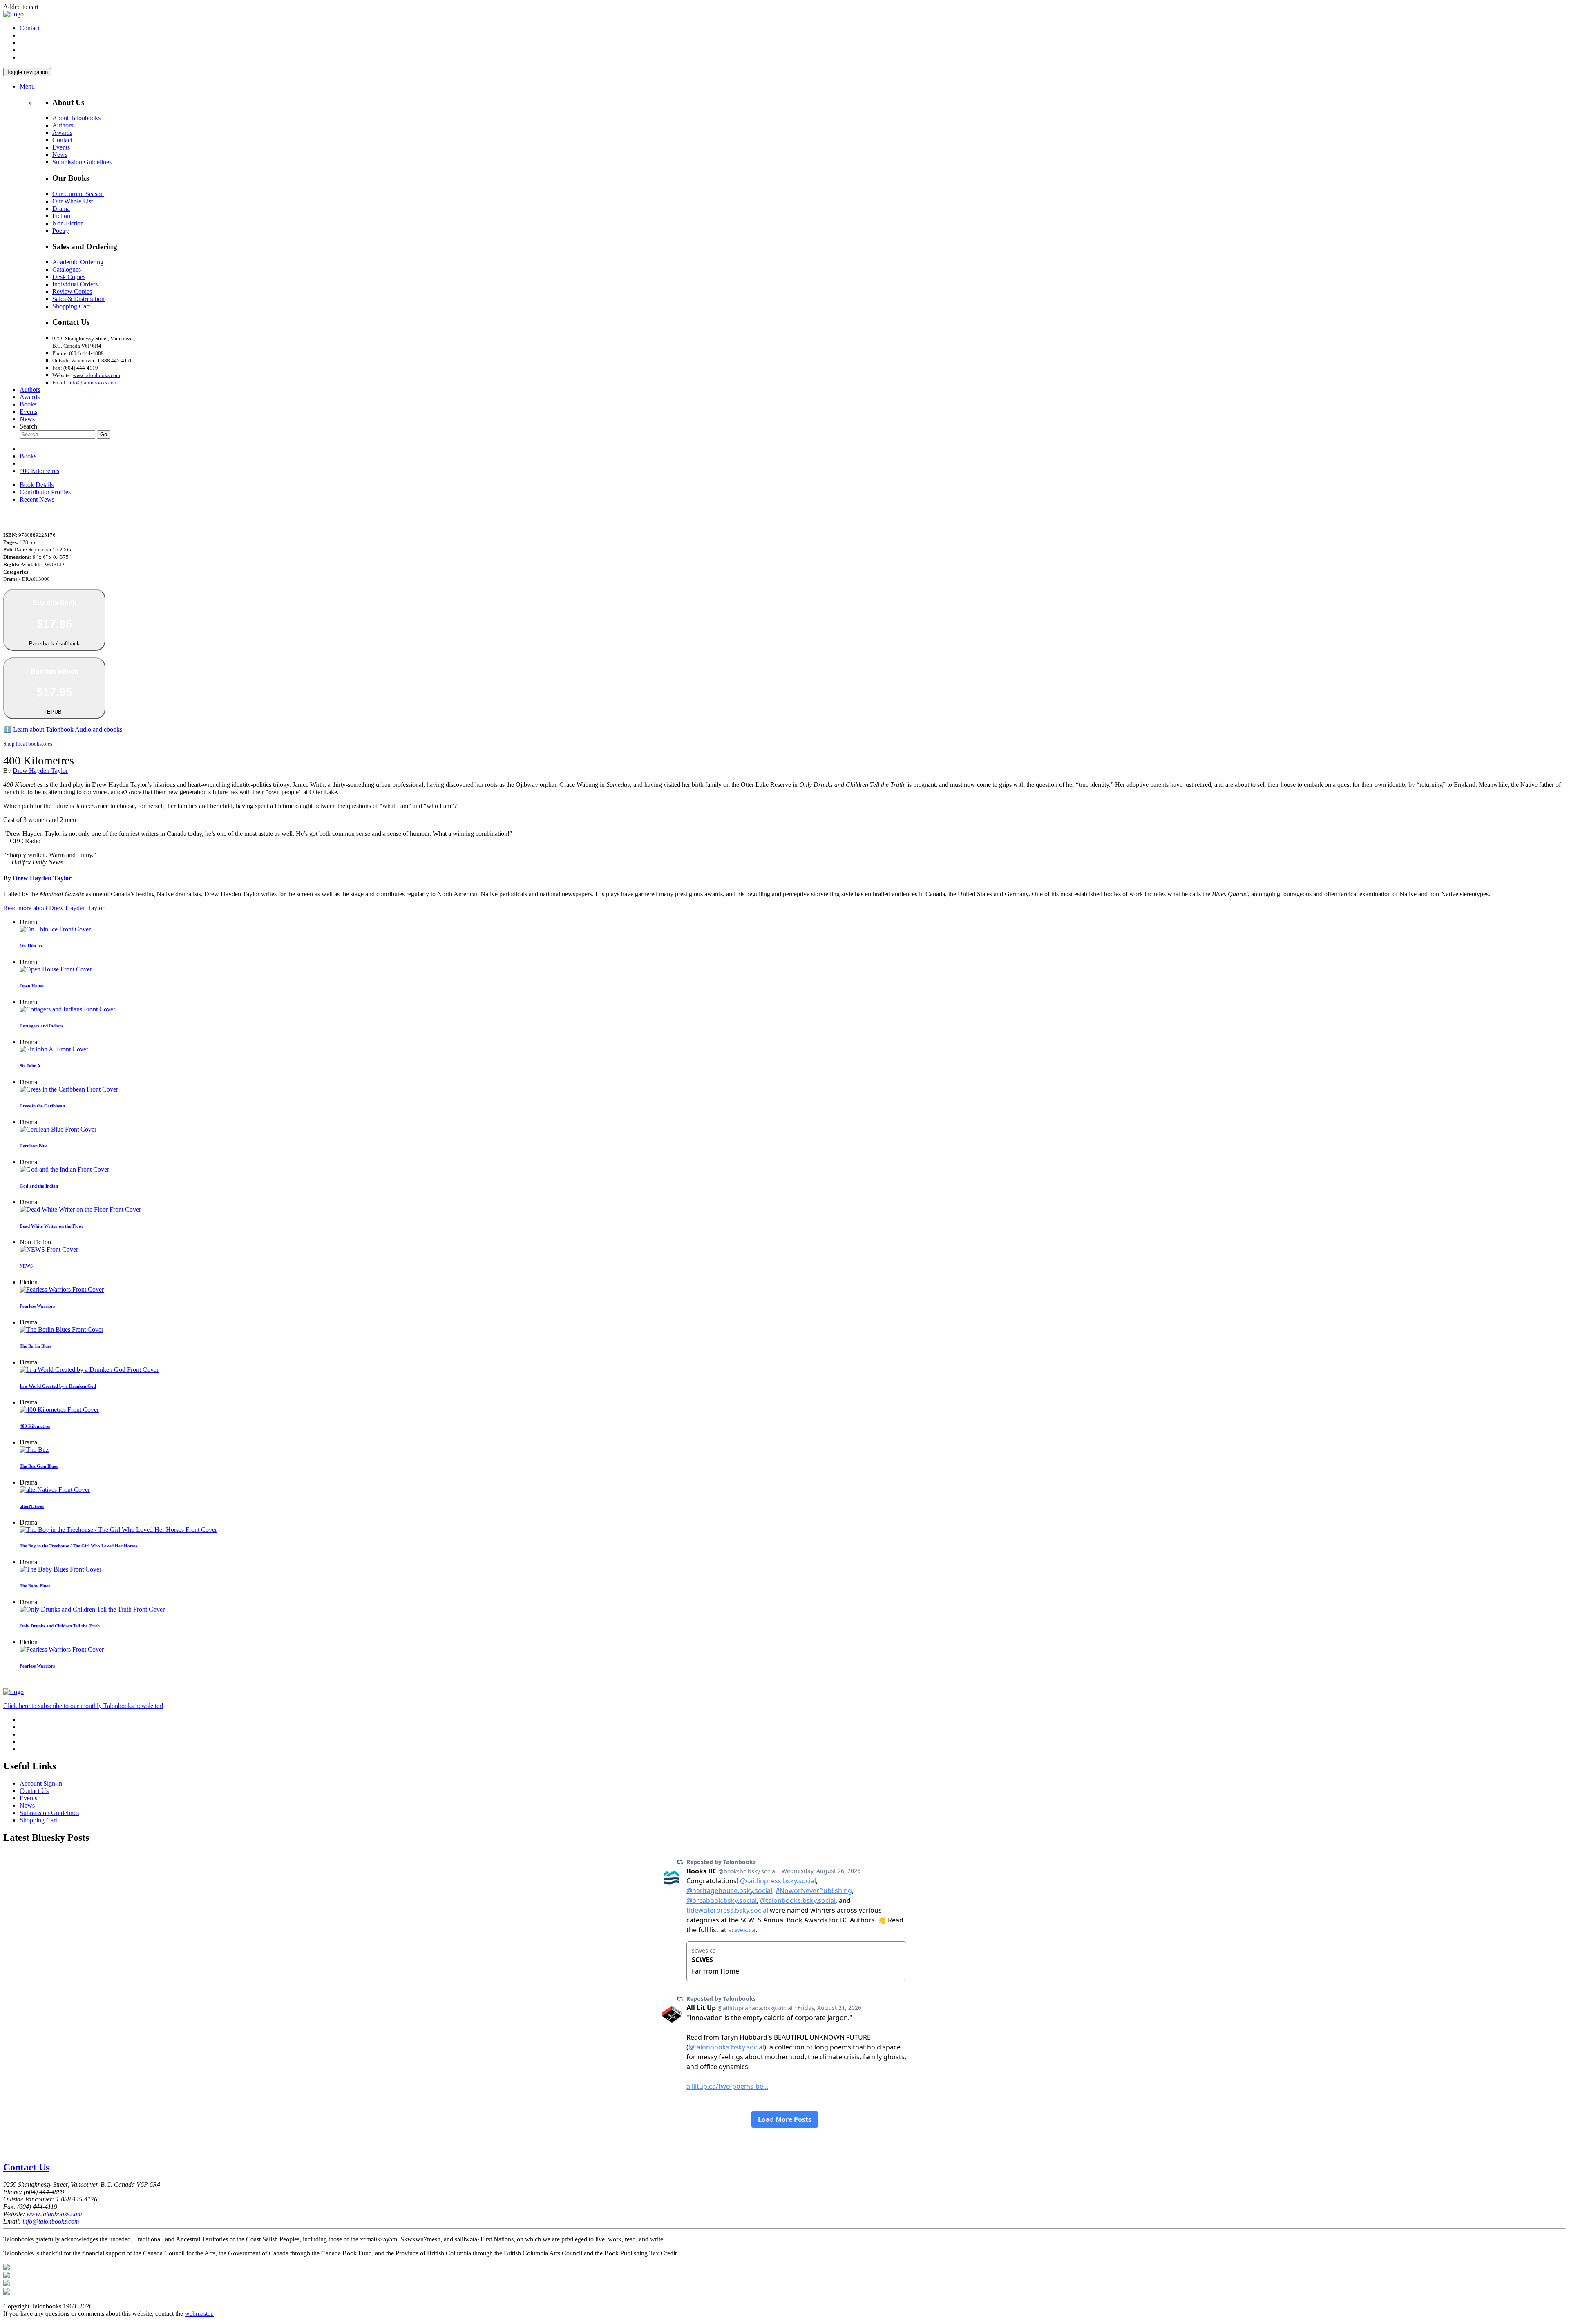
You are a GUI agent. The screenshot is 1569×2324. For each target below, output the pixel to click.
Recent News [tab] (37, 499)
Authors (63, 125)
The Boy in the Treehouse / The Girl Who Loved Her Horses (78, 1546)
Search (28, 426)
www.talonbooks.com (96, 375)
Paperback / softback (54, 623)
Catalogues (67, 269)
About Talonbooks (76, 118)
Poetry (61, 231)
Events (61, 147)
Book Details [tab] (37, 485)
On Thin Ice (31, 946)
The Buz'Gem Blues (39, 1466)
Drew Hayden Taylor (40, 771)
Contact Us (34, 1791)
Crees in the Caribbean (42, 1106)
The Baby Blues (35, 1586)
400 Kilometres (39, 471)
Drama (61, 209)
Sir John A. (31, 1066)
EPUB (55, 692)
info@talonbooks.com (93, 383)
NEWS (26, 1266)
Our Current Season (78, 194)
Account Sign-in (41, 1783)
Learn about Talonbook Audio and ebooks (68, 729)
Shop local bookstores (28, 744)
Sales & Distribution (78, 299)
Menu (27, 86)
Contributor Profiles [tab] (45, 492)
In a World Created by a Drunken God (58, 1386)
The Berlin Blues (36, 1346)
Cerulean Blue (34, 1146)
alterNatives (32, 1506)
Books (28, 404)
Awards (62, 133)
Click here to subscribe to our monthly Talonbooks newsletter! (83, 1706)
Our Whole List (73, 201)
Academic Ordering (78, 262)
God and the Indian (39, 1186)
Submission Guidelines (82, 162)
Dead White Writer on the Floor (51, 1226)
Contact (30, 28)
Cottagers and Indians (41, 1026)
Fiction (61, 216)
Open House (32, 986)
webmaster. (199, 2314)
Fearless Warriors (37, 1306)
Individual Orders (75, 284)
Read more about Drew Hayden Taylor (54, 908)
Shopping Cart (71, 306)
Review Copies (72, 291)
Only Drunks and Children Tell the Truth (60, 1626)
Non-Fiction (68, 223)
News (60, 155)
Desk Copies (69, 277)
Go (104, 434)
